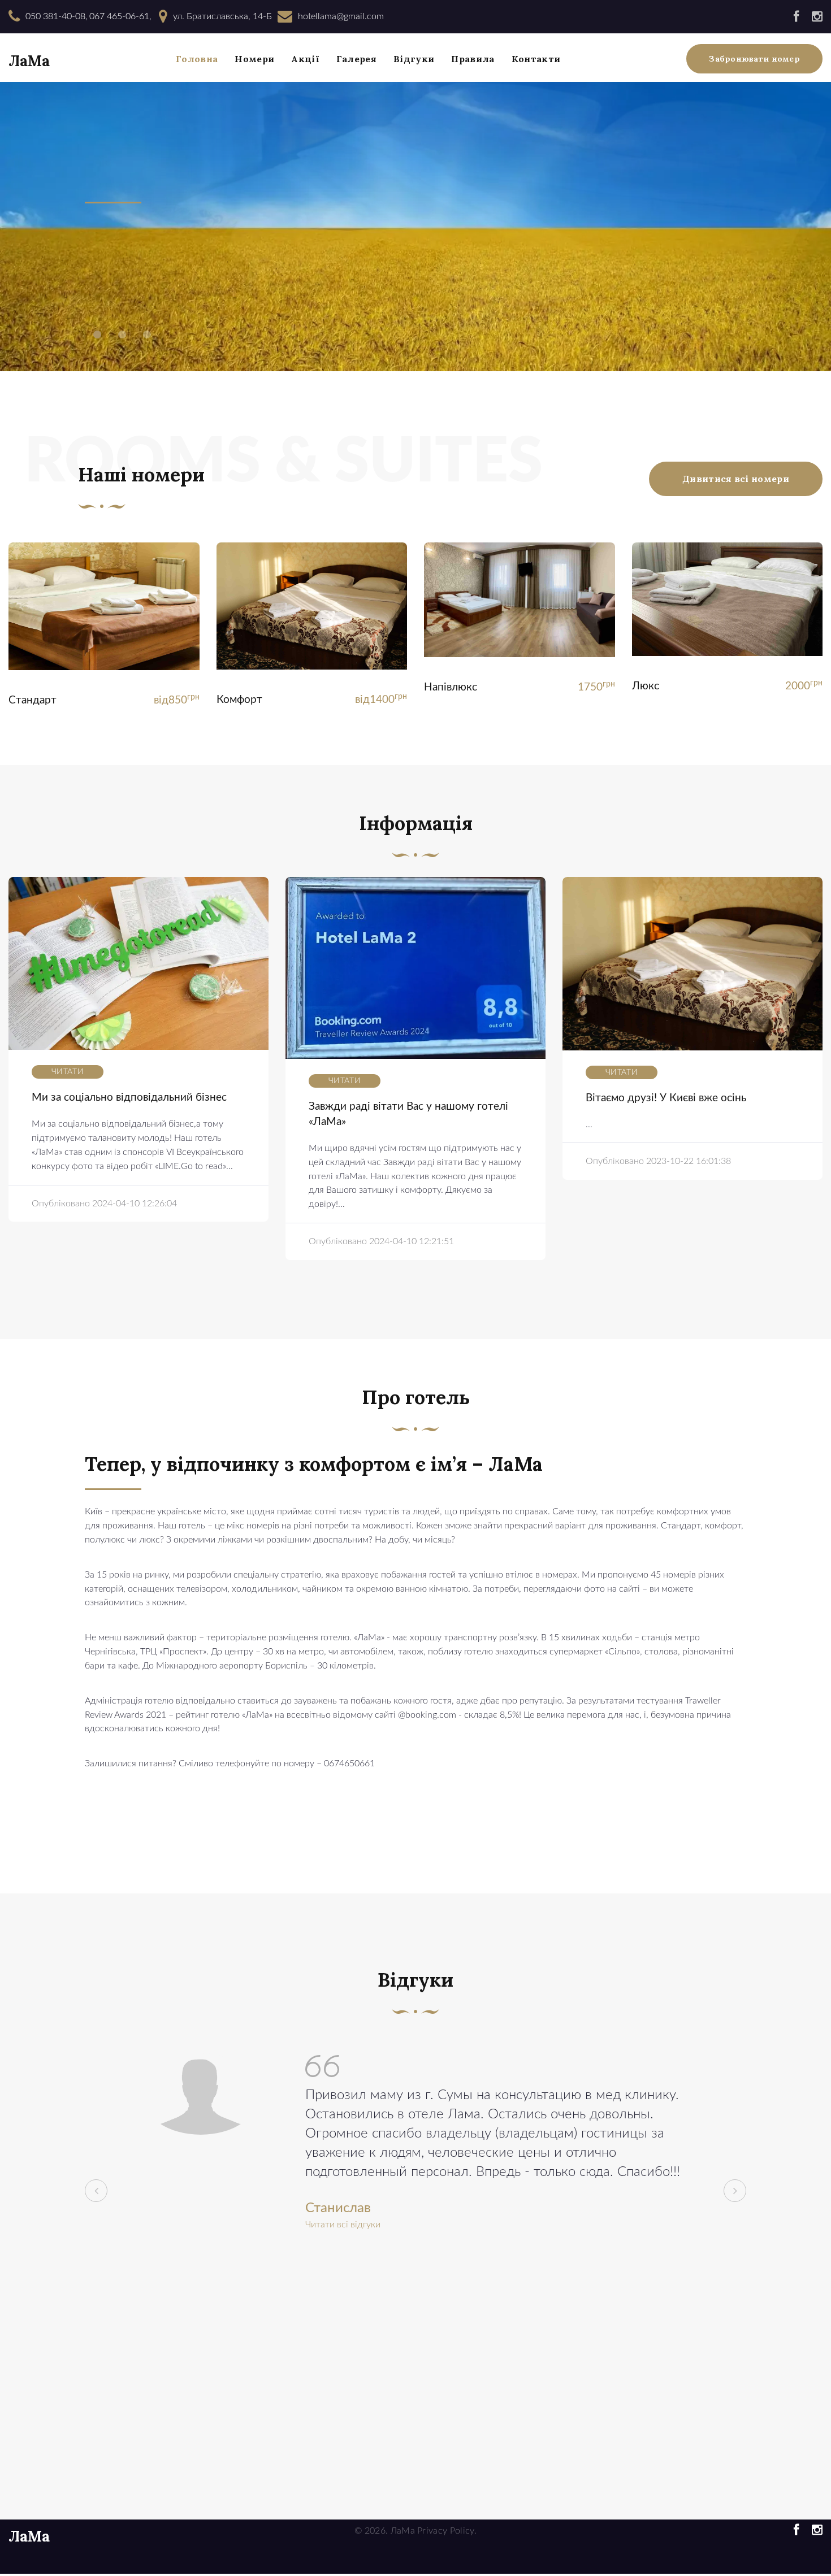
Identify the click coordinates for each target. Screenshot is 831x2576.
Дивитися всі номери (736, 479)
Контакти (536, 59)
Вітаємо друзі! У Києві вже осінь (666, 1098)
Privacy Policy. (447, 2531)
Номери (254, 59)
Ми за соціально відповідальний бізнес (129, 1098)
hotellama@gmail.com (341, 16)
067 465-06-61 (119, 16)
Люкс (646, 686)
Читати (68, 1072)
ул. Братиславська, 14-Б (222, 16)
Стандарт (33, 700)
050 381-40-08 (55, 16)
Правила (473, 59)
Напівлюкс (451, 687)
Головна (197, 59)
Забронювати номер (754, 59)
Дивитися (104, 611)
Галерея (356, 59)
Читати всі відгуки (343, 2225)
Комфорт (239, 700)
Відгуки (414, 59)
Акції (305, 59)
